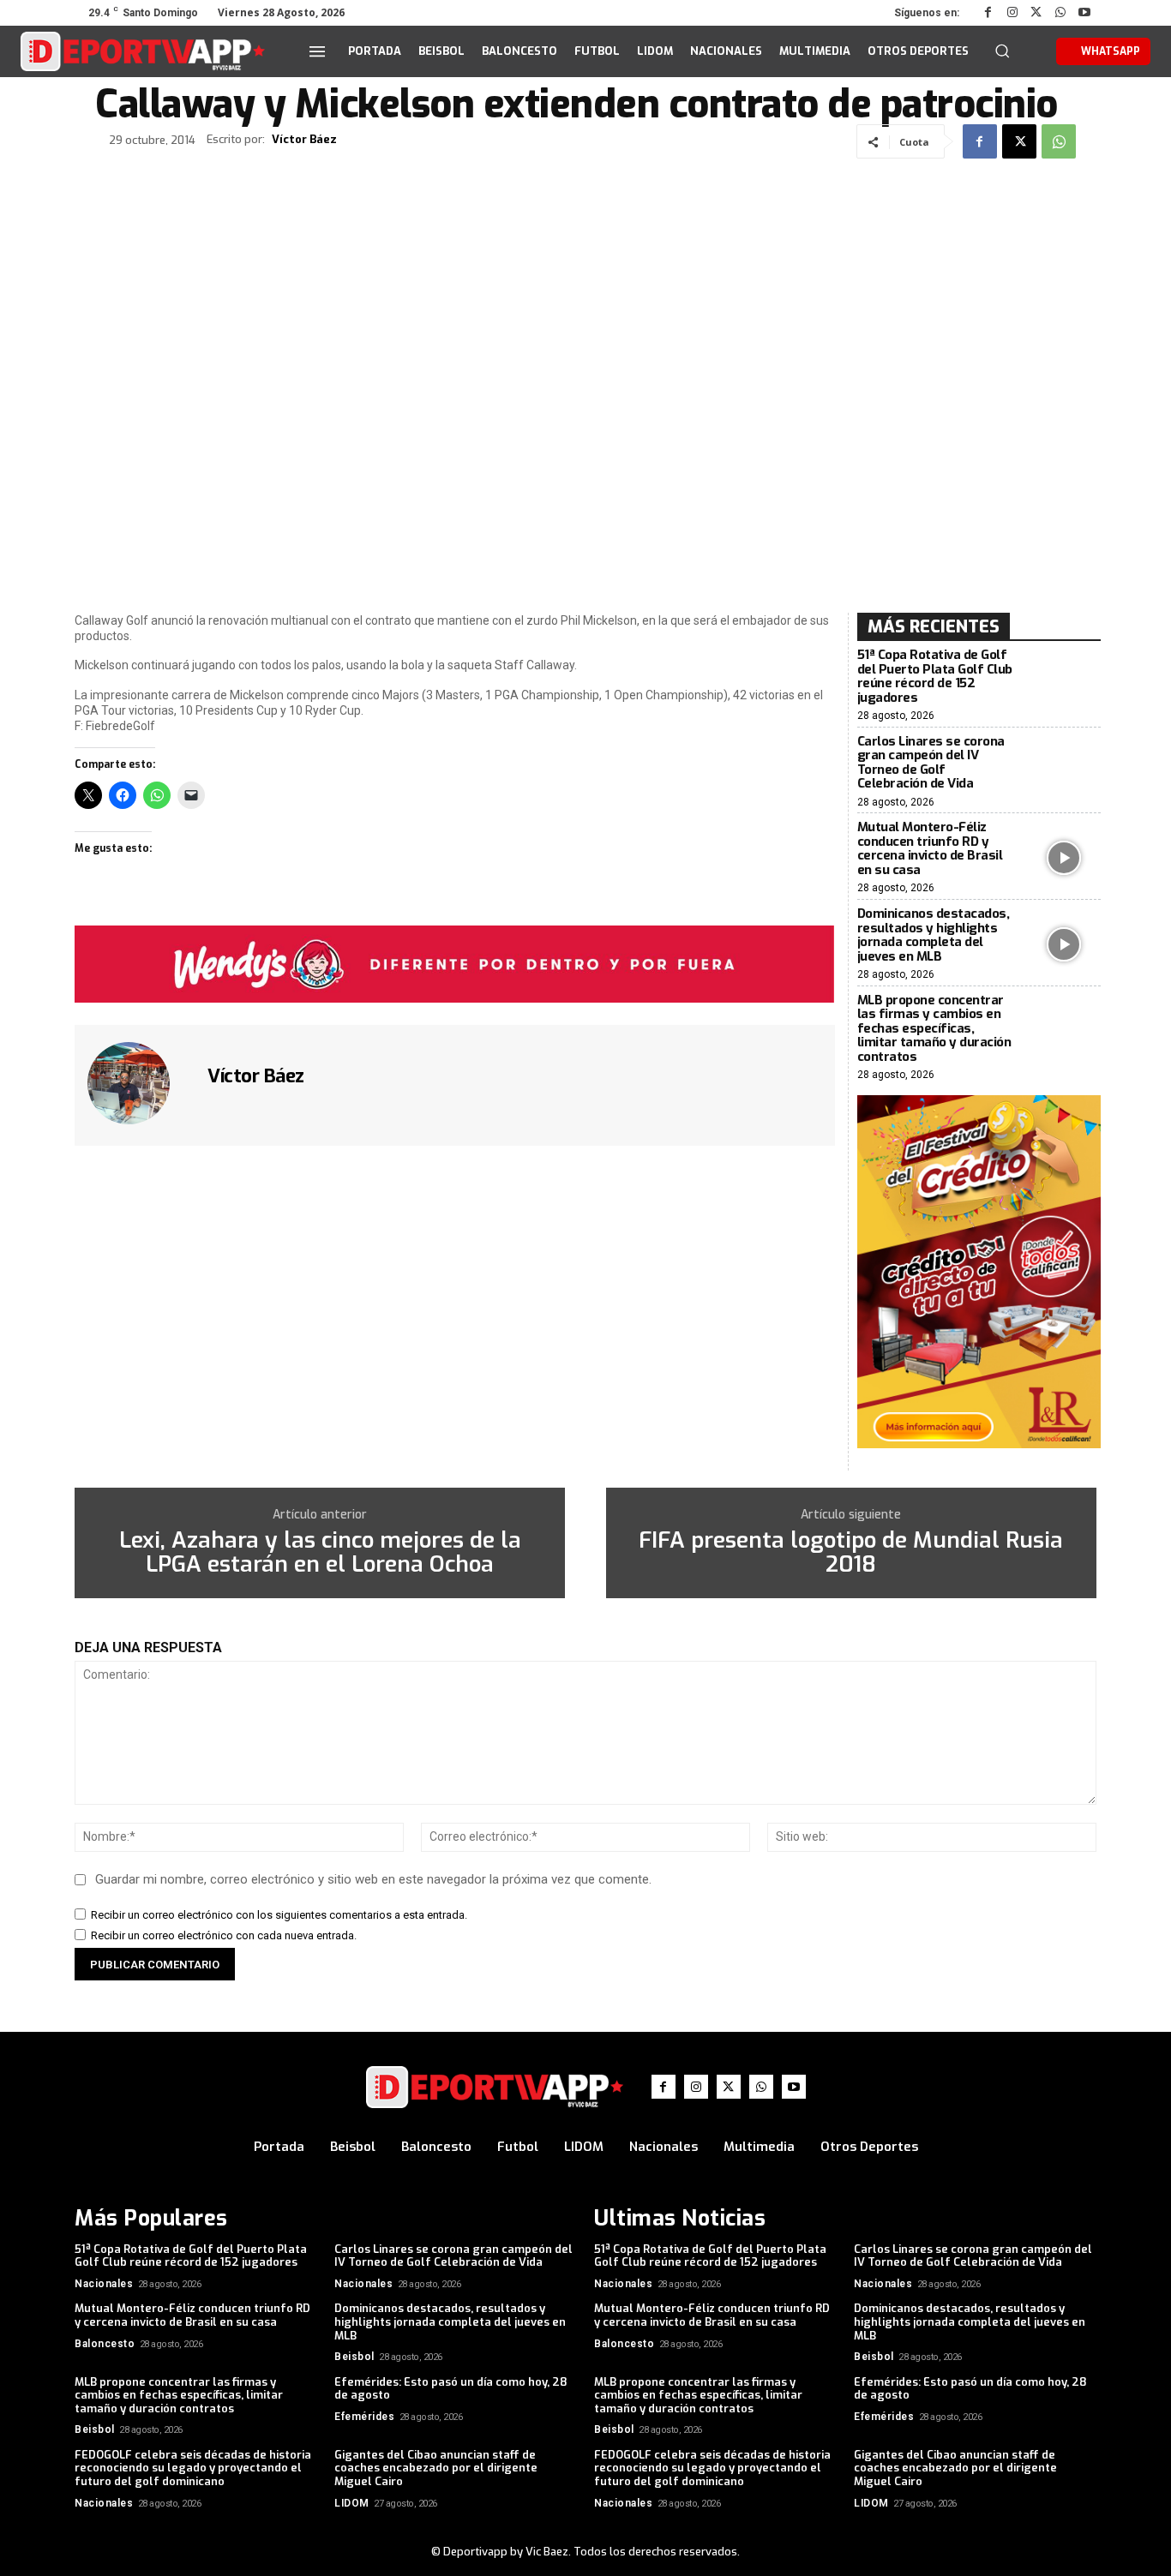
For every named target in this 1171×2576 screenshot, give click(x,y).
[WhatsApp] (1060, 13)
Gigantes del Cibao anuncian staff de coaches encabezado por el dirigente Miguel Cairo (436, 2468)
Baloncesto (105, 2344)
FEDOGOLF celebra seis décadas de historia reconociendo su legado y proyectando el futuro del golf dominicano (193, 2468)
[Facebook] (988, 13)
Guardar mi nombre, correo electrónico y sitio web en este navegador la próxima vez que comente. (373, 1879)
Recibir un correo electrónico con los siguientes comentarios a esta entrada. (279, 1915)
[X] (1036, 13)
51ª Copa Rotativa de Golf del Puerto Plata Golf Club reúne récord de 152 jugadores (935, 676)
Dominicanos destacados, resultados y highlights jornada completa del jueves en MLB (934, 935)
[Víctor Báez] (139, 1083)
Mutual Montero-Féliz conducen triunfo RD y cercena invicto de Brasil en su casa (930, 848)
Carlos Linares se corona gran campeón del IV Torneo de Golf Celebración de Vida (931, 763)
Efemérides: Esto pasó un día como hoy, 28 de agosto (451, 2389)
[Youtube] (1084, 13)
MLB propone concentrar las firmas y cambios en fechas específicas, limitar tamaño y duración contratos (934, 1028)
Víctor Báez (304, 140)
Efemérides (364, 2417)
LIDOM (352, 2503)
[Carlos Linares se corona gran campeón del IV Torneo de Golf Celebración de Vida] (1064, 772)
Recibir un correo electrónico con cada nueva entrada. (224, 1935)
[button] (1002, 51)
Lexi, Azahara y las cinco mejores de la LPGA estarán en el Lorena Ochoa (320, 1553)
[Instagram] (1012, 13)
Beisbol (354, 2357)
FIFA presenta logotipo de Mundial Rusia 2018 (851, 1553)
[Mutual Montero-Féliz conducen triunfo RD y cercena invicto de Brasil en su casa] (1064, 858)
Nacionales (104, 2284)
